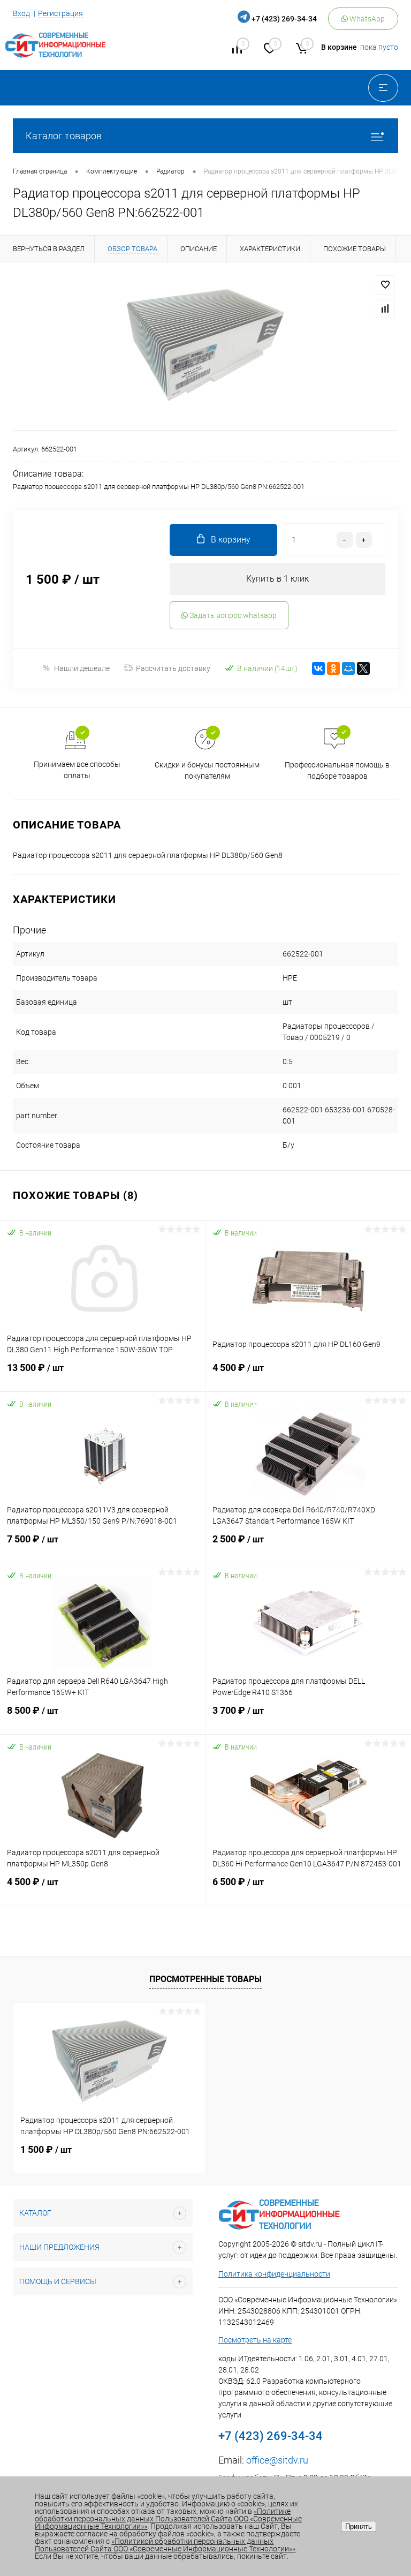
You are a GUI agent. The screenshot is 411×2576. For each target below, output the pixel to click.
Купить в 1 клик (277, 579)
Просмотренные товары (205, 1979)
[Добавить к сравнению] (385, 308)
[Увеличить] (205, 346)
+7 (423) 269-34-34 (284, 19)
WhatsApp (366, 19)
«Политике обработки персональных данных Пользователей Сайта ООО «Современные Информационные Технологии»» (168, 2519)
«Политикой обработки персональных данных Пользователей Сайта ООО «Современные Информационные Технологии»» (165, 2545)
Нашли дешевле (82, 668)
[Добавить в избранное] (385, 285)
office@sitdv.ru (277, 2460)
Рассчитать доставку (173, 668)
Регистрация (60, 13)
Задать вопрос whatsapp (232, 615)
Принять (359, 2526)
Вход (21, 13)
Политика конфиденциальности (274, 2274)
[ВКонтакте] (318, 668)
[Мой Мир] (348, 668)
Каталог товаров (64, 136)
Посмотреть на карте (255, 2340)
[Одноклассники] (333, 668)
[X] (363, 668)
